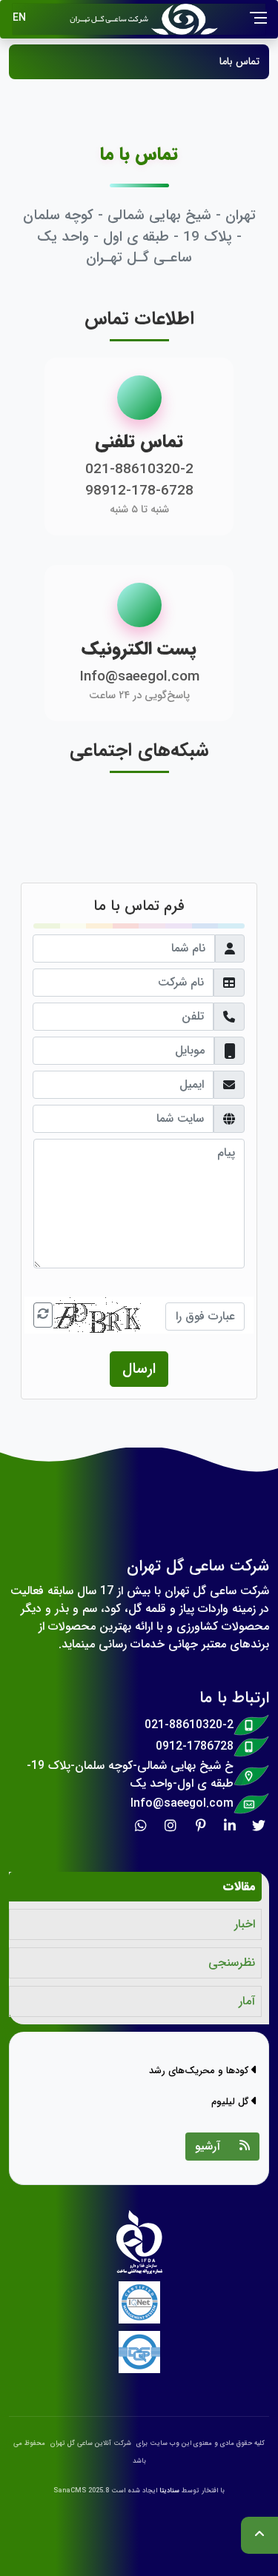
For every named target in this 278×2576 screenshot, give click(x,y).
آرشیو (208, 2146)
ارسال (139, 1369)
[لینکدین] (234, 1825)
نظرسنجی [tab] (232, 1963)
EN (19, 18)
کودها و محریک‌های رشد (200, 2071)
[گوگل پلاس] (145, 1825)
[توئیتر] (263, 1825)
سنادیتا (169, 2491)
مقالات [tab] (239, 1886)
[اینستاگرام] (174, 1825)
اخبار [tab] (245, 1924)
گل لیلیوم (231, 2102)
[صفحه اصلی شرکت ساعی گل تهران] (160, 19)
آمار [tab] (247, 2001)
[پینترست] (204, 1825)
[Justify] (245, 2147)
